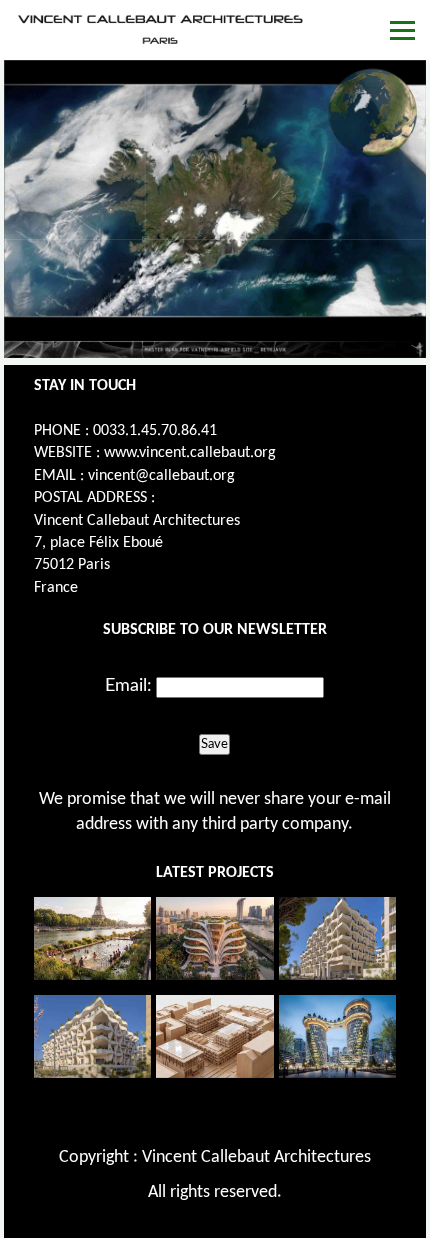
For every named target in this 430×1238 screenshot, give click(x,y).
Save (214, 744)
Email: (128, 686)
